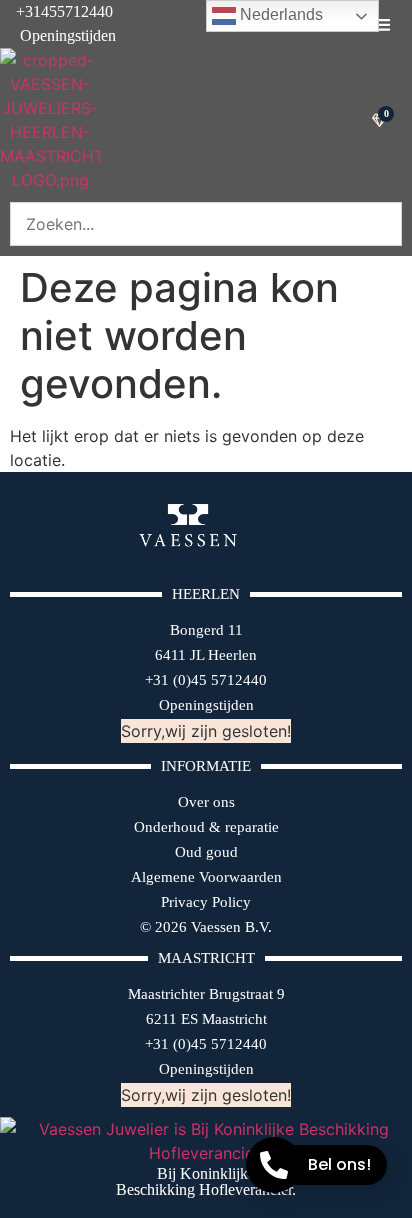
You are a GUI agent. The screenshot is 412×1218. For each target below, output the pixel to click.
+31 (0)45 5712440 (206, 680)
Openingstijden (58, 35)
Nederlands (279, 14)
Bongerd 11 (206, 630)
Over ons (206, 802)
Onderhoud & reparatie (206, 827)
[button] (382, 24)
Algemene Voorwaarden (206, 877)
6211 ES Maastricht (206, 1019)
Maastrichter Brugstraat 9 (206, 994)
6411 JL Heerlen (206, 655)
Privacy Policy (206, 902)
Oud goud (206, 852)
